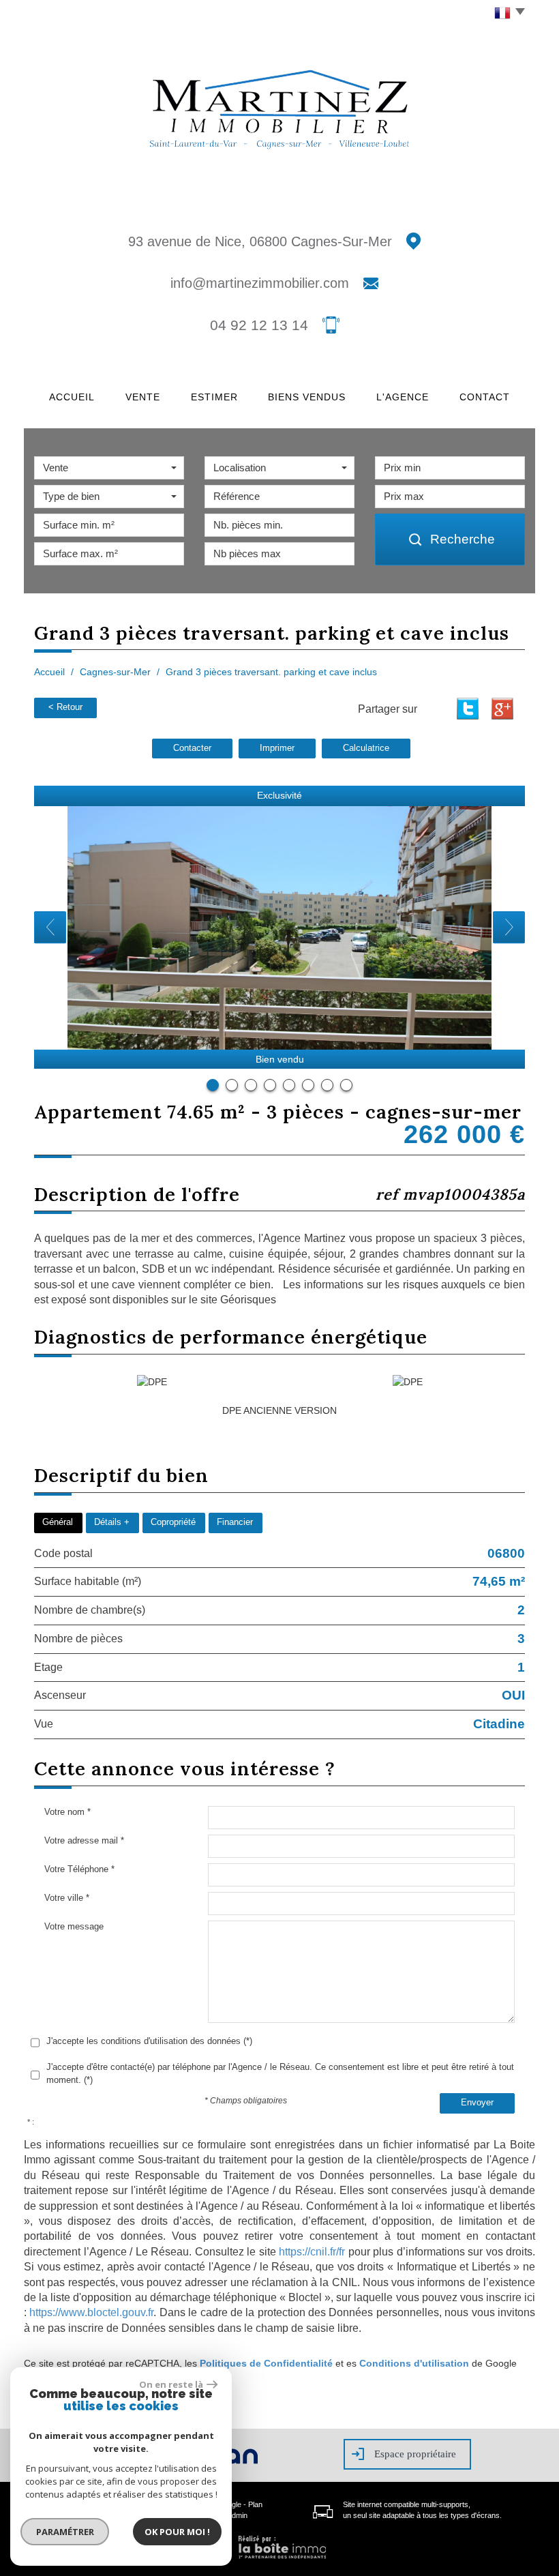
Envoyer (477, 2103)
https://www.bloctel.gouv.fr (91, 2312)
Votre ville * (67, 1898)
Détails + (112, 1522)
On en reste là (171, 2384)
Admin (237, 2515)
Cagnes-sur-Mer (115, 672)
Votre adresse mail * (84, 1840)
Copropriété (173, 1522)
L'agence (403, 397)
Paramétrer (65, 2532)
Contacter (192, 748)
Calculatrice (366, 748)
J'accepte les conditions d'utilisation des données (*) (149, 2041)
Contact (485, 397)
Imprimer (277, 748)
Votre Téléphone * (79, 1869)
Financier (235, 1522)
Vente (143, 397)
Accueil (72, 397)
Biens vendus (307, 397)
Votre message (74, 1926)
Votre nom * (67, 1812)
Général (58, 1522)
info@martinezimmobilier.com (260, 283)
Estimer (214, 397)
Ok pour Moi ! (177, 2532)
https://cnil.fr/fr (312, 2252)
